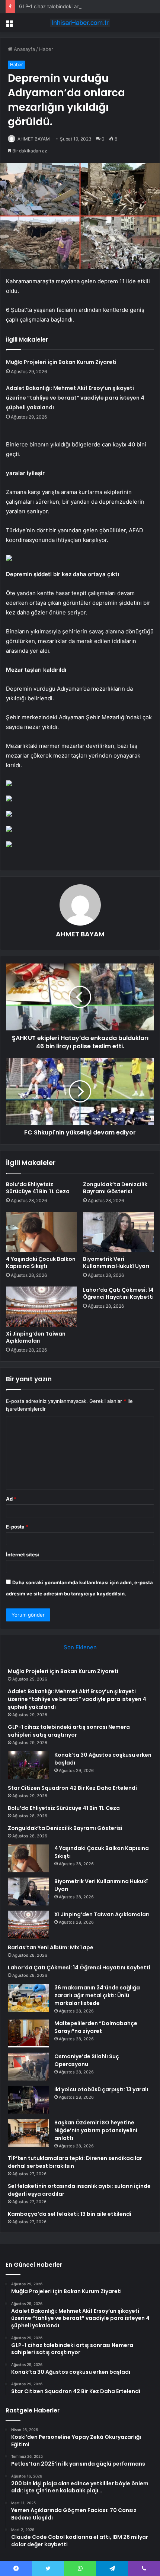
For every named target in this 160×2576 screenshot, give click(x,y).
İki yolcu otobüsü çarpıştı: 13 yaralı (101, 2089)
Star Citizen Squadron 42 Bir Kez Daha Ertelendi (72, 1788)
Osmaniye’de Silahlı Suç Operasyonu (87, 2060)
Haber (46, 49)
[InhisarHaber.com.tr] (80, 23)
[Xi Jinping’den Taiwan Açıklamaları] (41, 1307)
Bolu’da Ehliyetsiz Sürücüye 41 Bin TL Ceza (38, 1188)
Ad (11, 1499)
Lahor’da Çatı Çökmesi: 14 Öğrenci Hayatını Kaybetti (118, 1293)
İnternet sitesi (23, 1555)
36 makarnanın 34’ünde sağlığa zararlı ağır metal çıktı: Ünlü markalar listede (97, 1995)
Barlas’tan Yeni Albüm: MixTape (51, 1947)
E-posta (17, 1527)
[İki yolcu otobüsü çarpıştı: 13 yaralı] (28, 2100)
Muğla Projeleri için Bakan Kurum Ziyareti (61, 362)
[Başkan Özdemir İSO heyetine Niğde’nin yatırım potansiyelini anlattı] (28, 2133)
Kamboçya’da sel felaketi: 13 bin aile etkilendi (70, 2214)
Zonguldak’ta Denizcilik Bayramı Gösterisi (115, 1188)
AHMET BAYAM (34, 139)
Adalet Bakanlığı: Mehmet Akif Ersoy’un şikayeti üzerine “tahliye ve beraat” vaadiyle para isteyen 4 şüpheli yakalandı (75, 398)
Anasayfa (24, 49)
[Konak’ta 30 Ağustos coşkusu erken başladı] (28, 1765)
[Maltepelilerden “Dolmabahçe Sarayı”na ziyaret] (28, 2033)
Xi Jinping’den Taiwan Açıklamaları (36, 1337)
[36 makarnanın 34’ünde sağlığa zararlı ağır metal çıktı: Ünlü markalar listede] (28, 1998)
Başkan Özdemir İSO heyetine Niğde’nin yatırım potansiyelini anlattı (96, 2130)
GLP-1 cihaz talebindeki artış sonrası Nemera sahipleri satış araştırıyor (69, 1731)
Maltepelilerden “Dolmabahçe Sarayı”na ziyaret (96, 2027)
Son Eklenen (80, 1647)
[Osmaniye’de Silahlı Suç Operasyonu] (28, 2067)
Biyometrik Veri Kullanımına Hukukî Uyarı (116, 1263)
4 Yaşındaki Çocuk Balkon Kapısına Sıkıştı (41, 1263)
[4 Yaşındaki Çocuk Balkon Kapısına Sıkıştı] (41, 1232)
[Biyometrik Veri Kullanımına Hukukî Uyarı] (119, 1232)
